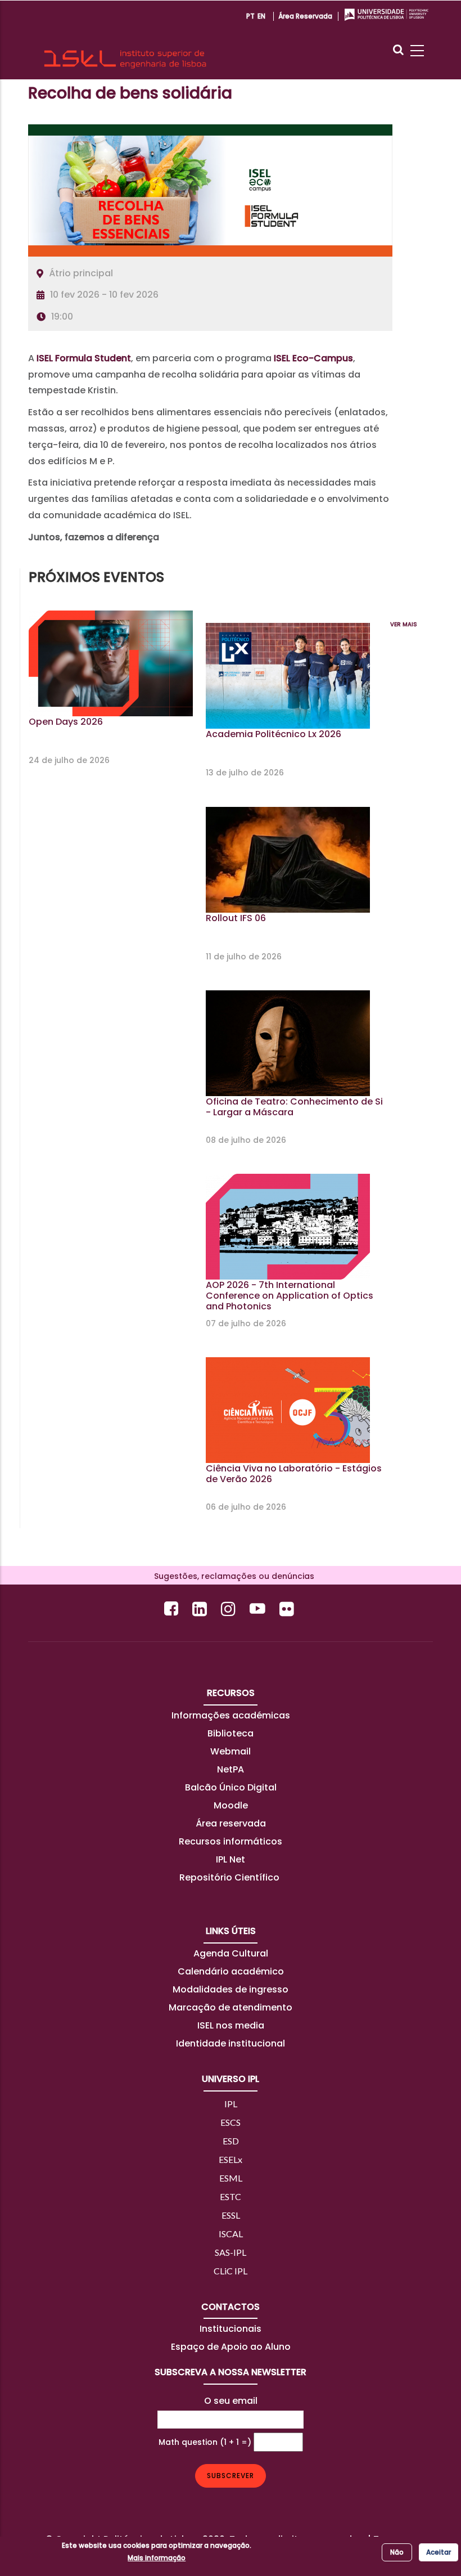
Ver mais (404, 624)
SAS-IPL (231, 2252)
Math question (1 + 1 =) (205, 2442)
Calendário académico (231, 1971)
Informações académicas (231, 1715)
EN (261, 16)
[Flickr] (288, 1608)
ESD (231, 2141)
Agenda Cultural (231, 1953)
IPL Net (231, 1859)
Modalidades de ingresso (231, 1989)
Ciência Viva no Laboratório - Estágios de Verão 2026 (294, 1474)
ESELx (231, 2159)
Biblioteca (231, 1733)
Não (397, 2552)
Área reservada (305, 16)
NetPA (231, 1769)
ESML (231, 2178)
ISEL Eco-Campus (313, 358)
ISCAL (231, 2234)
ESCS (231, 2122)
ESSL (231, 2215)
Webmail (231, 1751)
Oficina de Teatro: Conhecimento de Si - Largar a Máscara (294, 1107)
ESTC (231, 2196)
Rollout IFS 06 (236, 918)
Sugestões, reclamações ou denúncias (231, 1576)
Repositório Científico (231, 1877)
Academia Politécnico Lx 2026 (274, 734)
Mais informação (157, 2558)
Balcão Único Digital (231, 1787)
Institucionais (231, 2329)
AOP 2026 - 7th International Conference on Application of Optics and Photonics (290, 1296)
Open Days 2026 (66, 722)
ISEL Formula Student (84, 358)
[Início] (125, 40)
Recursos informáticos (231, 1841)
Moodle (231, 1805)
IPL (231, 2104)
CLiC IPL (231, 2271)
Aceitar (439, 2552)
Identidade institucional (231, 2043)
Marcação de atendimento (231, 2007)
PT (250, 16)
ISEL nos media (231, 2025)
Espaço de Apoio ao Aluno (231, 2347)
